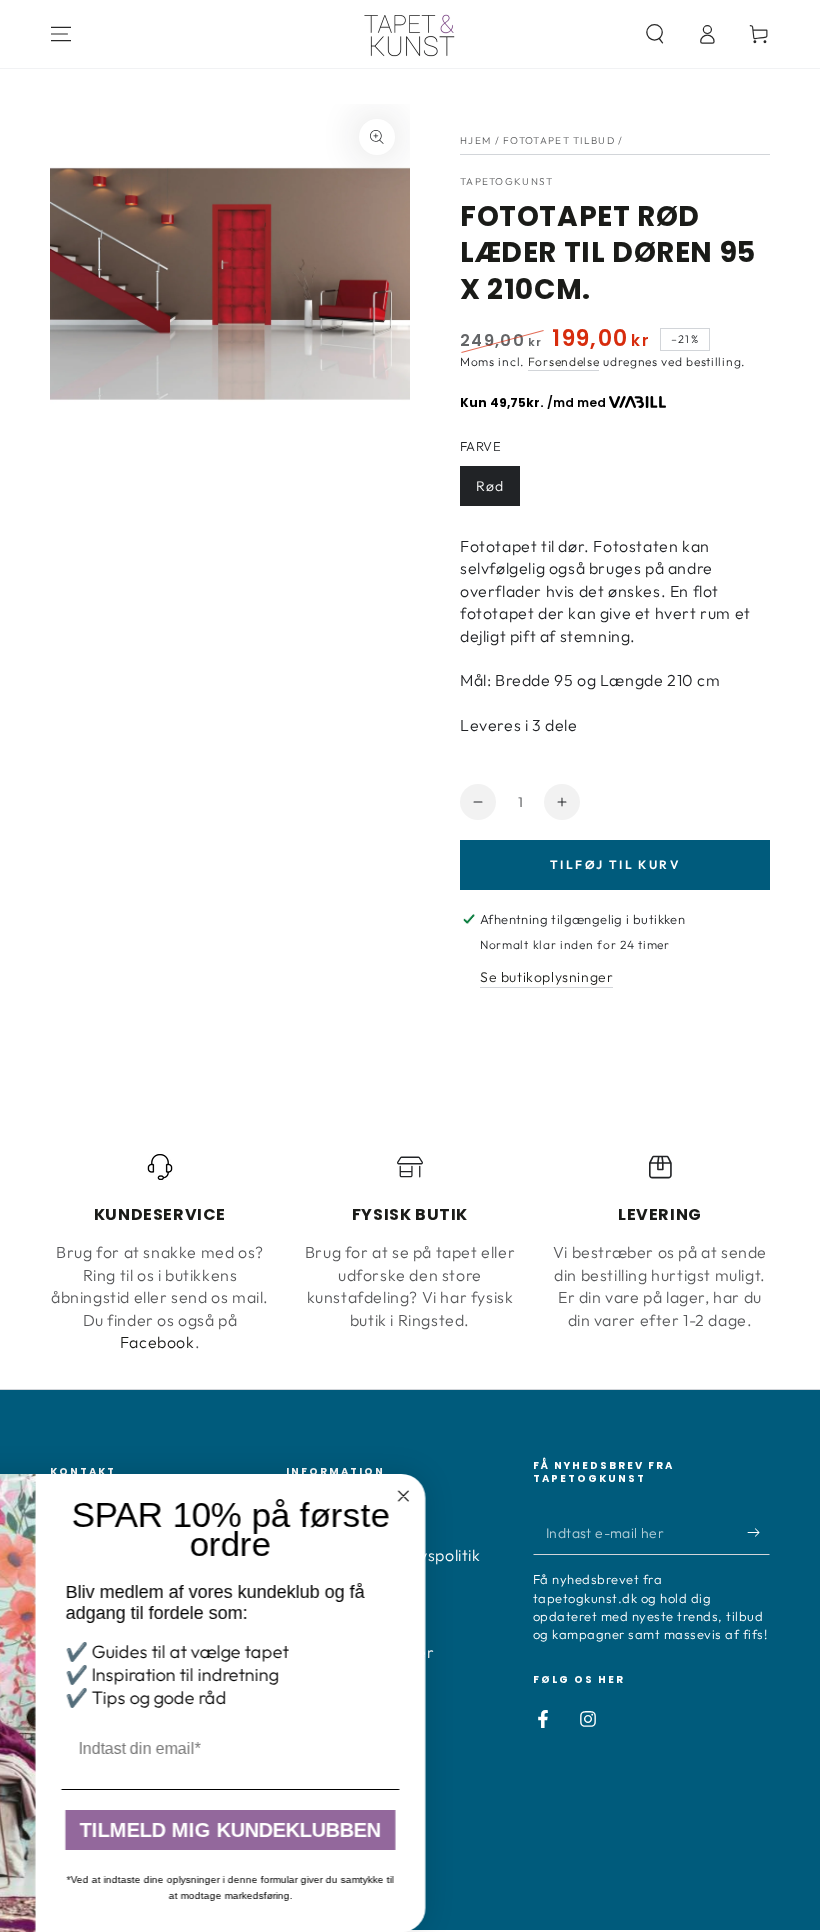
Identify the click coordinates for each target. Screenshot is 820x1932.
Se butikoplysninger (546, 977)
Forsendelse (564, 361)
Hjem (475, 140)
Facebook (157, 1342)
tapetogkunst (507, 181)
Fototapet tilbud (559, 140)
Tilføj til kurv (615, 864)
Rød (490, 486)
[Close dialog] (712, 1496)
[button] (655, 34)
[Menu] (61, 34)
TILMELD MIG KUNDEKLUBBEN (538, 1830)
